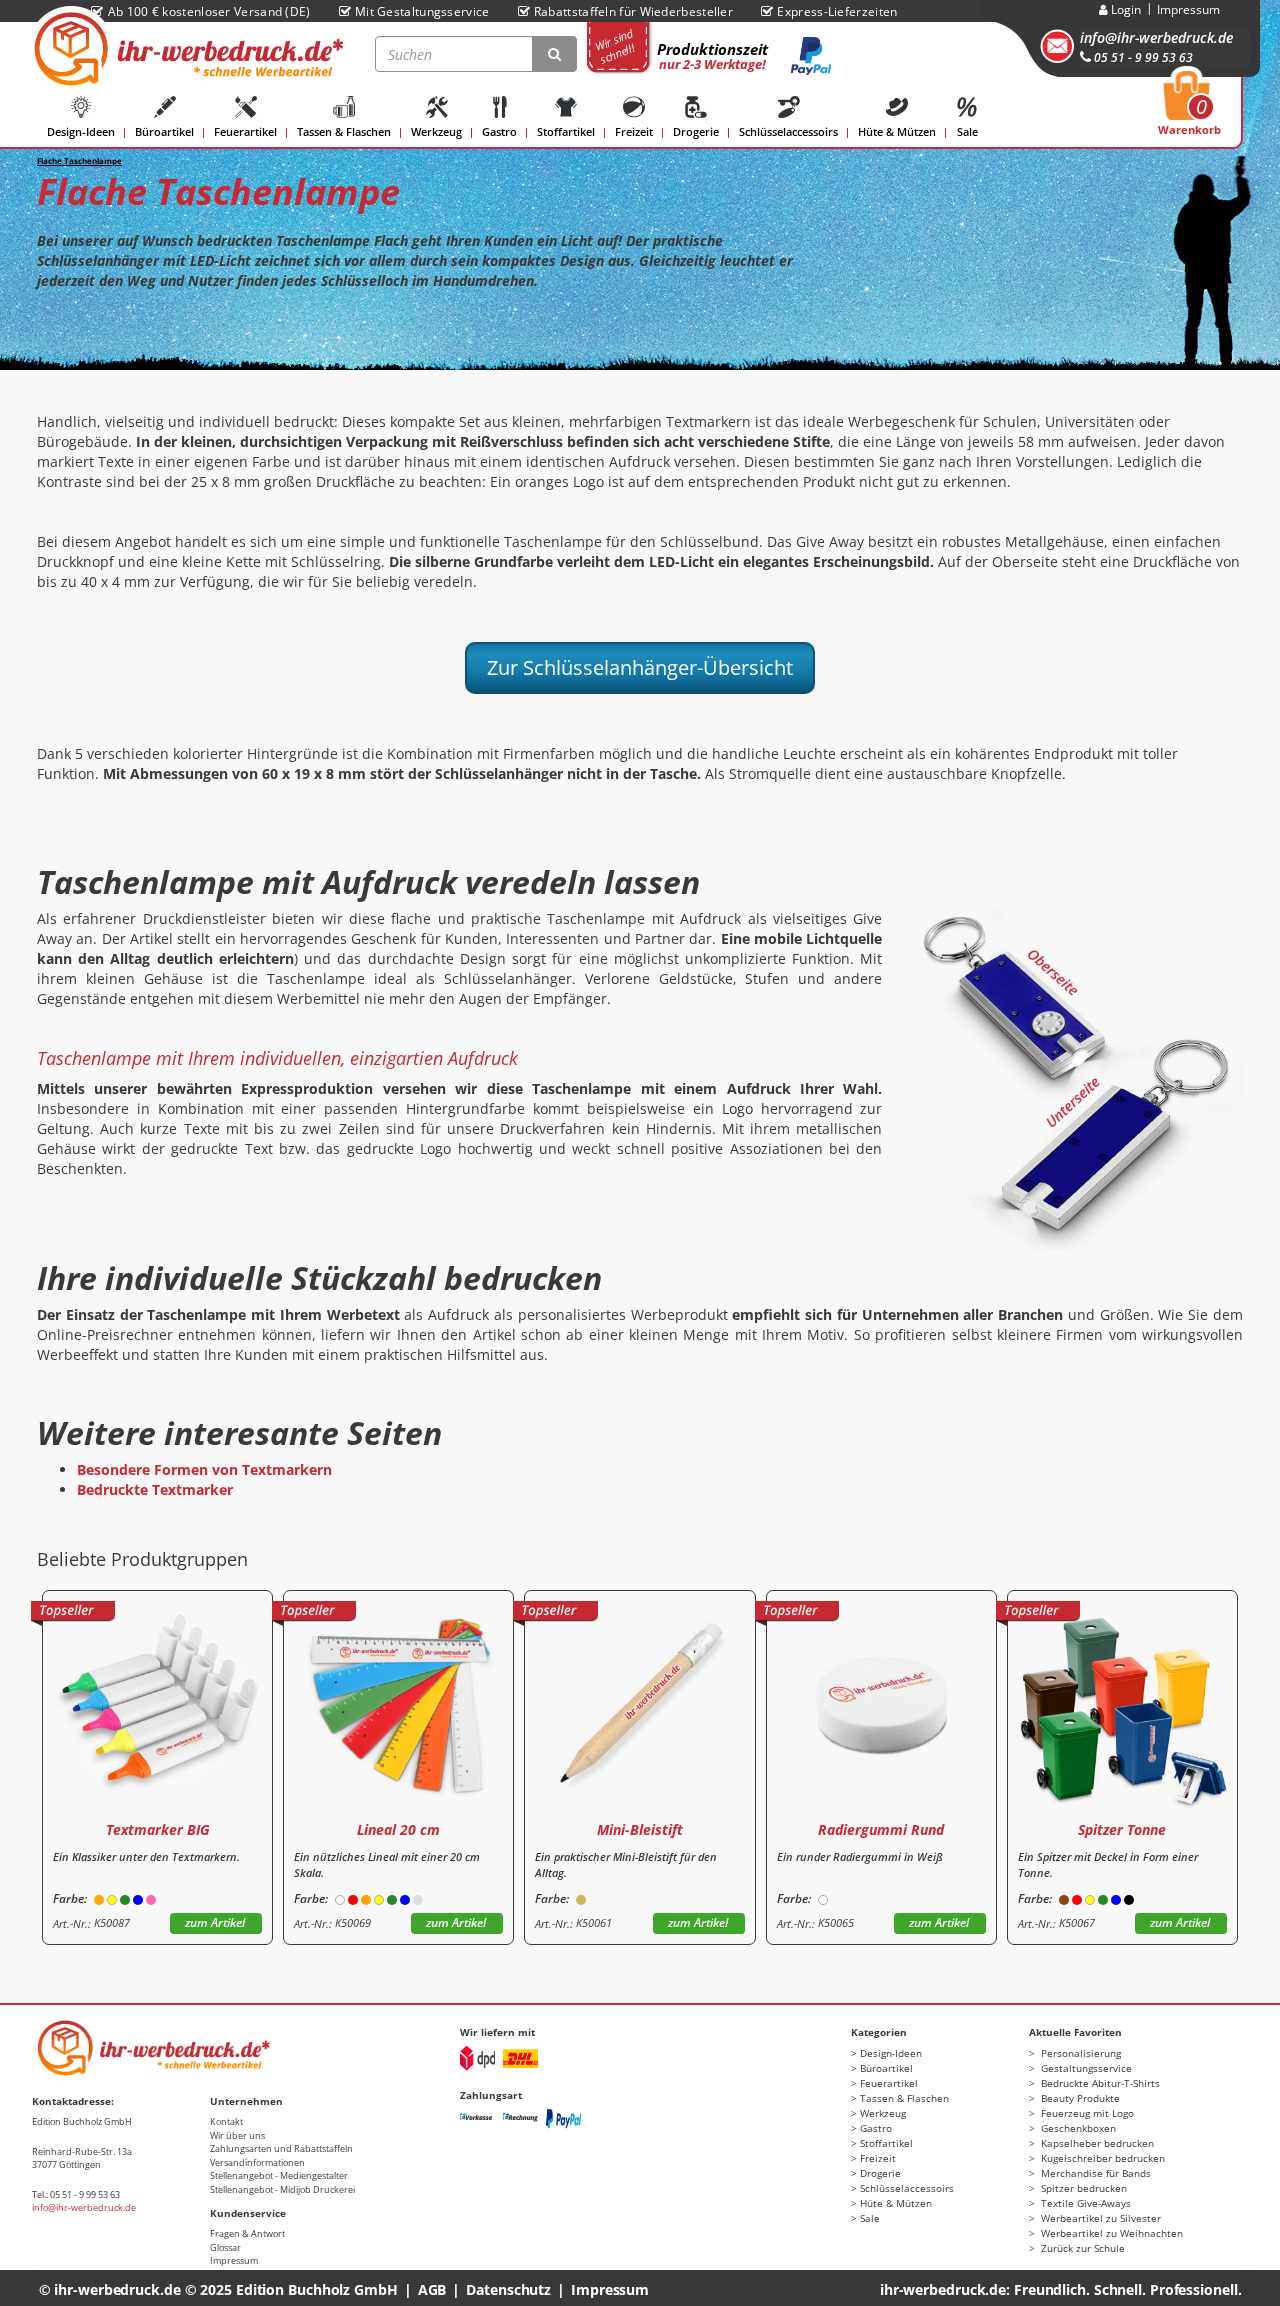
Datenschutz (508, 2289)
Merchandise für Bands (1094, 2173)
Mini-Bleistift (640, 1829)
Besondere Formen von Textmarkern (204, 1469)
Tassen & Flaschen (344, 131)
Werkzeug (436, 131)
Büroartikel (164, 131)
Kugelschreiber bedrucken (1101, 2158)
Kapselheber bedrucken (1096, 2143)
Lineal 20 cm (398, 1829)
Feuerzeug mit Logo (1086, 2113)
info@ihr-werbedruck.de (1156, 37)
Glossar (225, 2247)
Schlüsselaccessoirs (788, 131)
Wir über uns (237, 2135)
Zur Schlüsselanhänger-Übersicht (640, 667)
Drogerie (696, 131)
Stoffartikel (566, 131)
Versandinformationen (257, 2162)
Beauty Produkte (1079, 2098)
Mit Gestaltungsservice (422, 11)
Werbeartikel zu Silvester (1099, 2218)
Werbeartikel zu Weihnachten (1110, 2233)
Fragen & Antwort (247, 2233)
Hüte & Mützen (897, 131)
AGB (432, 2289)
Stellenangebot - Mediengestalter (279, 2175)
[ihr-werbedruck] (186, 49)
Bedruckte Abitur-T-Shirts (1099, 2083)
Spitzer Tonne (1122, 1829)
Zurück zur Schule (1081, 2248)
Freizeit (634, 131)
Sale (967, 131)
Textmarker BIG (158, 1829)
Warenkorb (1189, 109)
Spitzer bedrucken (1082, 2188)
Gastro (499, 131)
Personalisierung (1079, 2053)
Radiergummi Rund (881, 1829)
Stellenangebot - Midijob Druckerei (282, 2189)
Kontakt (226, 2121)
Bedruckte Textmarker (155, 1489)
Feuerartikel (245, 131)
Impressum (1188, 9)
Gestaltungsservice (1085, 2068)
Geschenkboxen (1077, 2128)
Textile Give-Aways (1084, 2203)
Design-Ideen (81, 131)
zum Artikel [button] (215, 1922)
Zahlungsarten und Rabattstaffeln (281, 2148)
